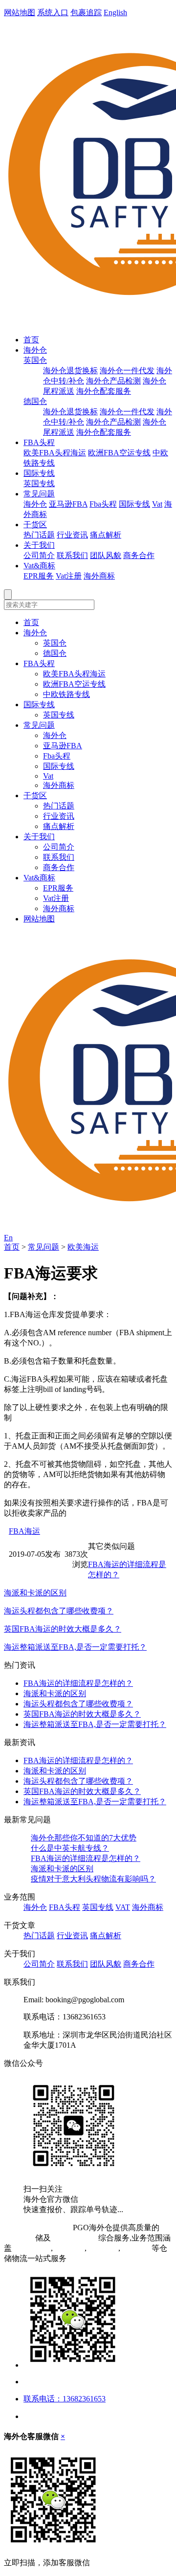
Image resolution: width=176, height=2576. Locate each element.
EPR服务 (39, 576)
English (115, 12)
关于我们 (39, 545)
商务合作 (139, 555)
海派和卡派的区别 (35, 1593)
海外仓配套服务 (104, 391)
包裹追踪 (86, 12)
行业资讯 (72, 535)
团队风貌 (106, 555)
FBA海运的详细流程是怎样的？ (78, 1683)
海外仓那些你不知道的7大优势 (84, 1838)
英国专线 (39, 483)
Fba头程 (103, 504)
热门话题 (39, 535)
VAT (123, 1907)
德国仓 (35, 401)
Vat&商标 (39, 566)
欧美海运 (83, 1247)
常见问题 (39, 494)
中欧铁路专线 (66, 694)
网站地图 (20, 12)
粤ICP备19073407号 (37, 2228)
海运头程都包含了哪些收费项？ (59, 1611)
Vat (157, 504)
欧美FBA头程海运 (55, 453)
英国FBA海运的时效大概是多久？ (63, 1629)
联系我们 (72, 555)
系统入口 (53, 12)
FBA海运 (24, 1531)
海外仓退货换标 (70, 370)
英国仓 (35, 360)
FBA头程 (39, 442)
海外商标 (99, 576)
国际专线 (39, 473)
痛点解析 (106, 535)
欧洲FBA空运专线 (119, 453)
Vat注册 (69, 576)
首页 (31, 340)
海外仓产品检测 (113, 381)
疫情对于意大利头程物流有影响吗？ (93, 1879)
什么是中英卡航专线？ (70, 1848)
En (8, 1238)
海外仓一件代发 (127, 370)
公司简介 (39, 555)
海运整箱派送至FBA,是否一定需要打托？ (75, 1647)
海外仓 (35, 350)
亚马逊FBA (68, 504)
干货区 (35, 525)
